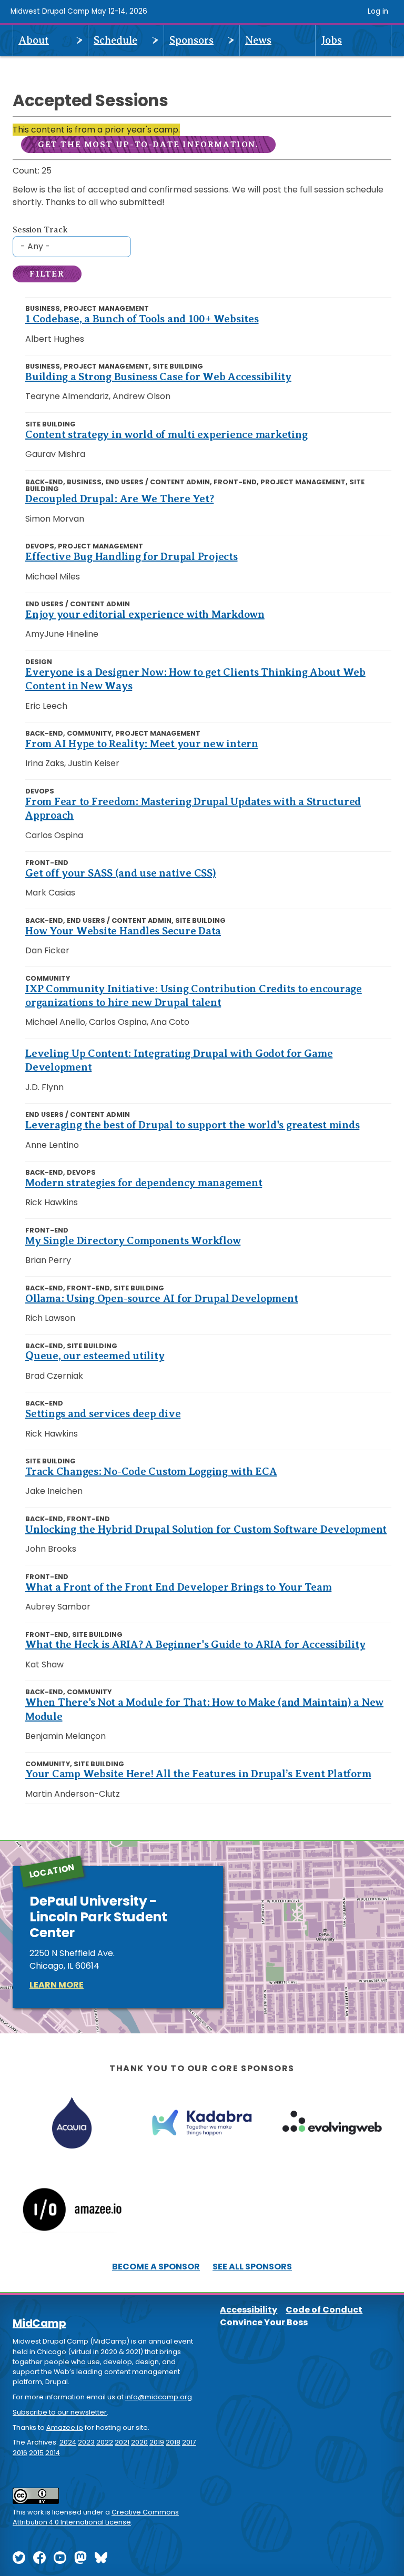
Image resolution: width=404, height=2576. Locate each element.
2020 (139, 2442)
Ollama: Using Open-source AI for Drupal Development (161, 1299)
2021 (122, 2442)
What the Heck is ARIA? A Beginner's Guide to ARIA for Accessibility (195, 1645)
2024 (68, 2442)
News (258, 40)
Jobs (331, 40)
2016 (20, 2453)
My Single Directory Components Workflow (133, 1241)
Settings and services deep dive (103, 1414)
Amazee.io (65, 2427)
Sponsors (191, 40)
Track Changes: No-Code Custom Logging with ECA (151, 1472)
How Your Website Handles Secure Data (123, 931)
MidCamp (39, 2323)
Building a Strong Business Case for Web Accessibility (158, 377)
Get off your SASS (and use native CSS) (121, 873)
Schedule (115, 40)
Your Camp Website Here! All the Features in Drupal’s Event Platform (198, 1774)
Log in (378, 11)
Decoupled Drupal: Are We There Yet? (119, 499)
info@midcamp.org (159, 2397)
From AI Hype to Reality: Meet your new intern (142, 744)
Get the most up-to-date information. (148, 145)
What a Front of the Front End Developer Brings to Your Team (178, 1587)
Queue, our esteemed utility (95, 1356)
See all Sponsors (252, 2267)
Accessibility (249, 2310)
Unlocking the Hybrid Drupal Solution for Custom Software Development (206, 1529)
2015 (36, 2453)
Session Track (40, 230)
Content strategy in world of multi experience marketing (166, 435)
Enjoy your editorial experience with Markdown (145, 614)
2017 (189, 2442)
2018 (173, 2442)
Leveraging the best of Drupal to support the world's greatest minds (192, 1125)
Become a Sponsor (156, 2267)
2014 (53, 2453)
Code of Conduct (324, 2310)
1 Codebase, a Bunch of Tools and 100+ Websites (142, 319)
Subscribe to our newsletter (60, 2412)
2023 (86, 2442)
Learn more (57, 1985)
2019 (157, 2442)
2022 (105, 2442)
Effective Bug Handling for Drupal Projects (132, 557)
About (34, 40)
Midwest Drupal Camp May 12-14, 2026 (79, 11)
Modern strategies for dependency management (144, 1183)
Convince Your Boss (264, 2322)
